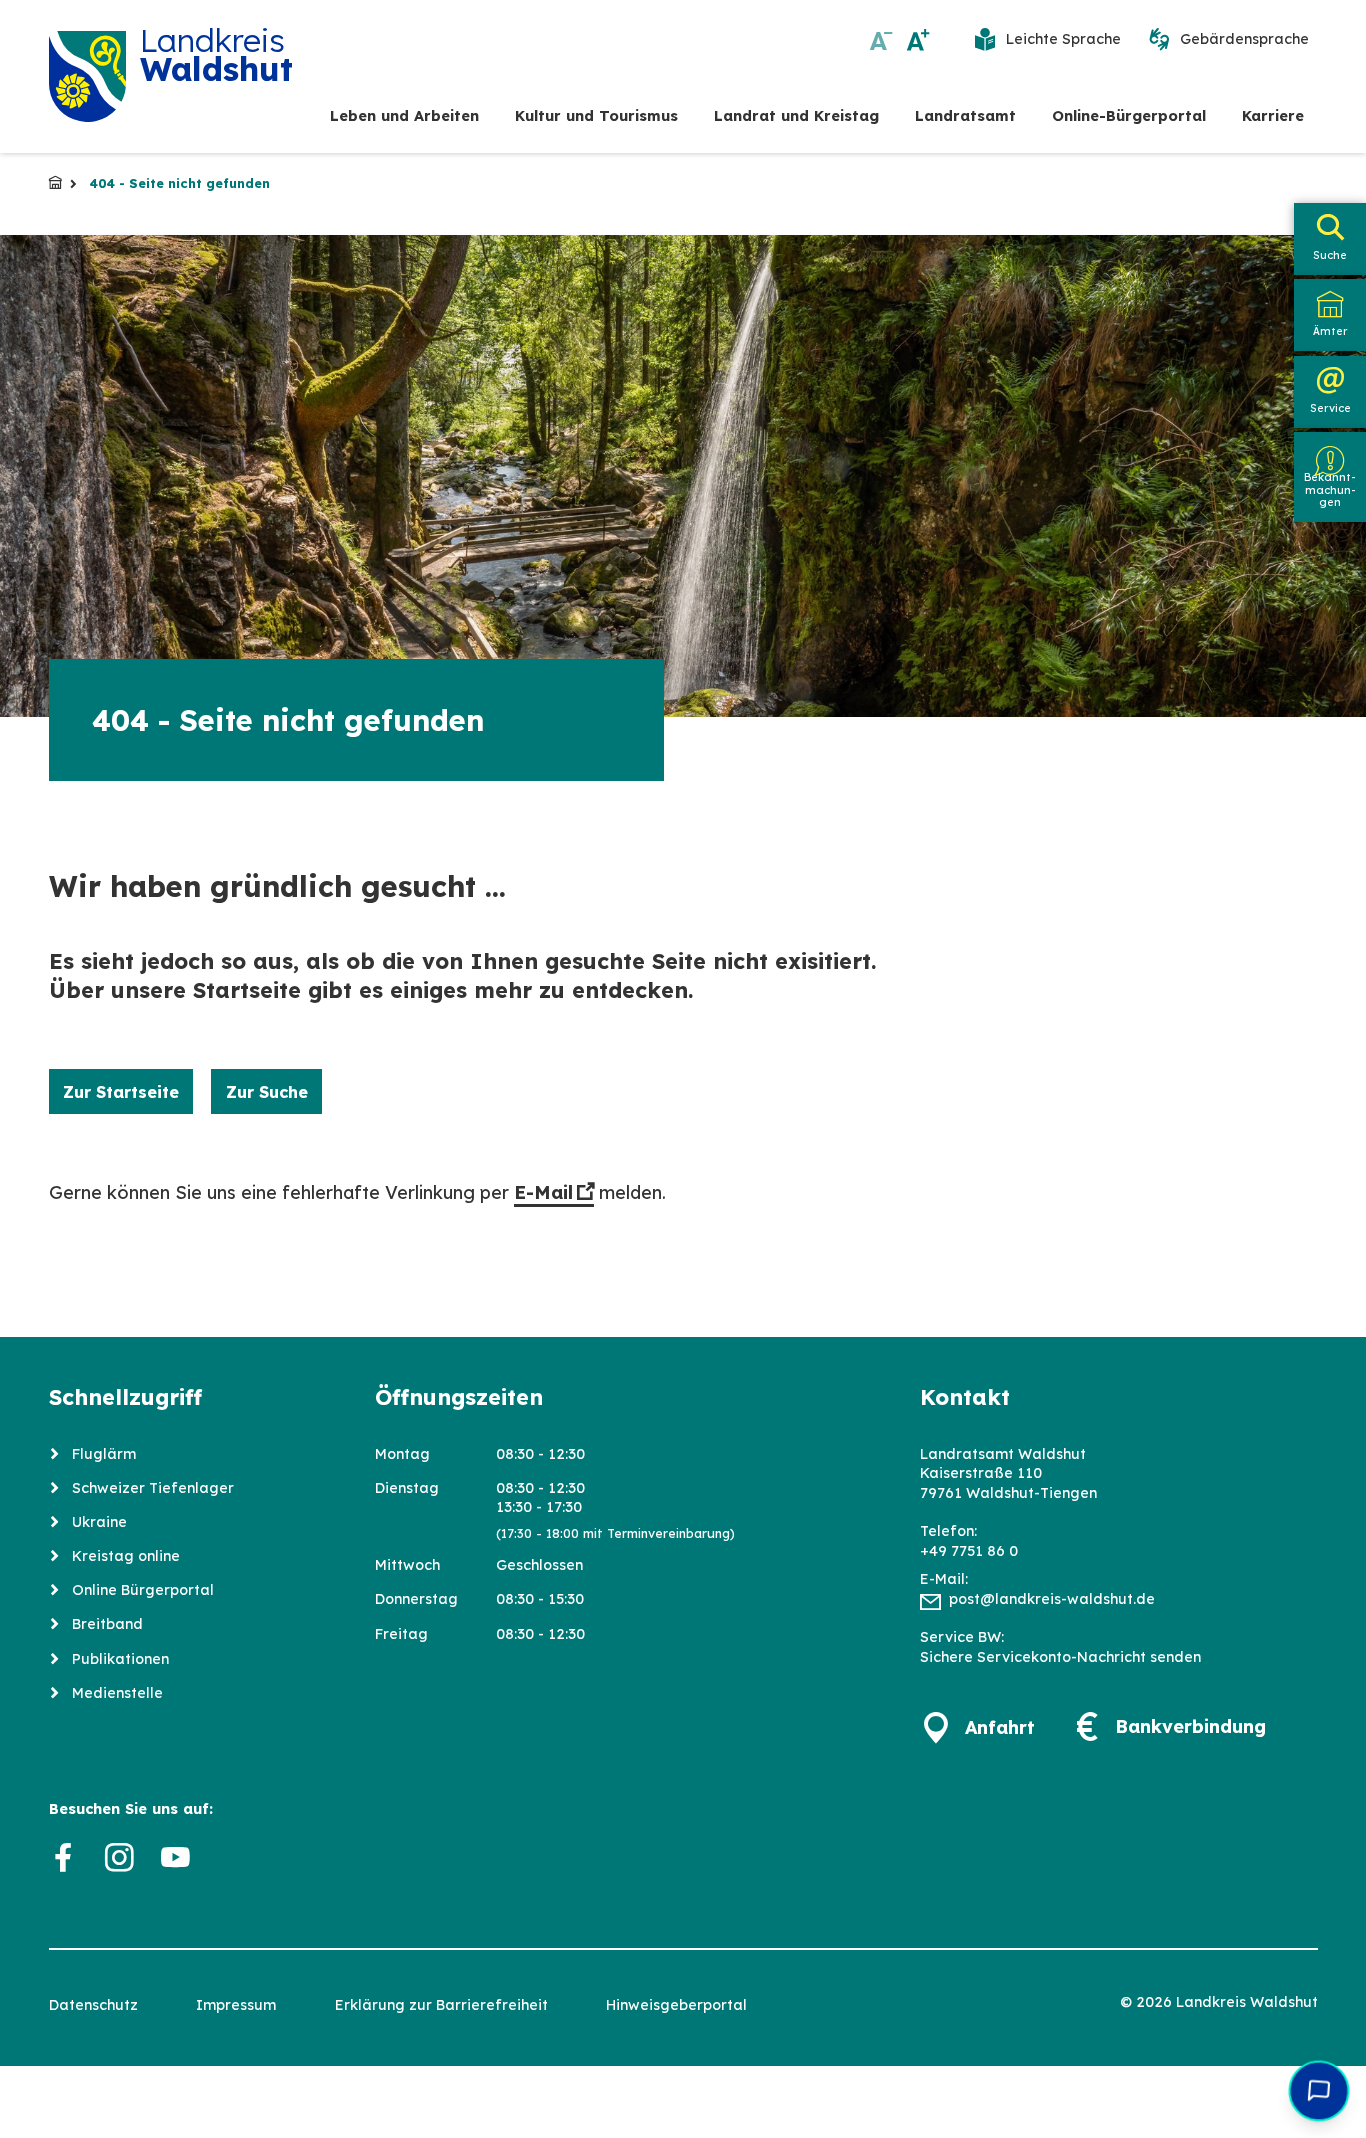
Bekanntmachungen (1330, 490)
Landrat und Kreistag (796, 116)
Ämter (1330, 331)
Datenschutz (93, 2005)
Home (55, 183)
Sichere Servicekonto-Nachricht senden (1060, 1657)
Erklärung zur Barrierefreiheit (441, 2005)
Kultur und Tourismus (596, 116)
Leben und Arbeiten (404, 116)
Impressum (236, 2005)
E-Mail (543, 1192)
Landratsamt (965, 116)
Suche (1330, 255)
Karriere (1273, 116)
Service (1330, 408)
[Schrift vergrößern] (918, 39)
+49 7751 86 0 (969, 1551)
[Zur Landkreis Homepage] (88, 77)
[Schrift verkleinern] (881, 39)
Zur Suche (267, 1092)
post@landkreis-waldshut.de (1052, 1599)
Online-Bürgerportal (1129, 116)
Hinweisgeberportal (676, 2005)
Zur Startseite (121, 1092)
